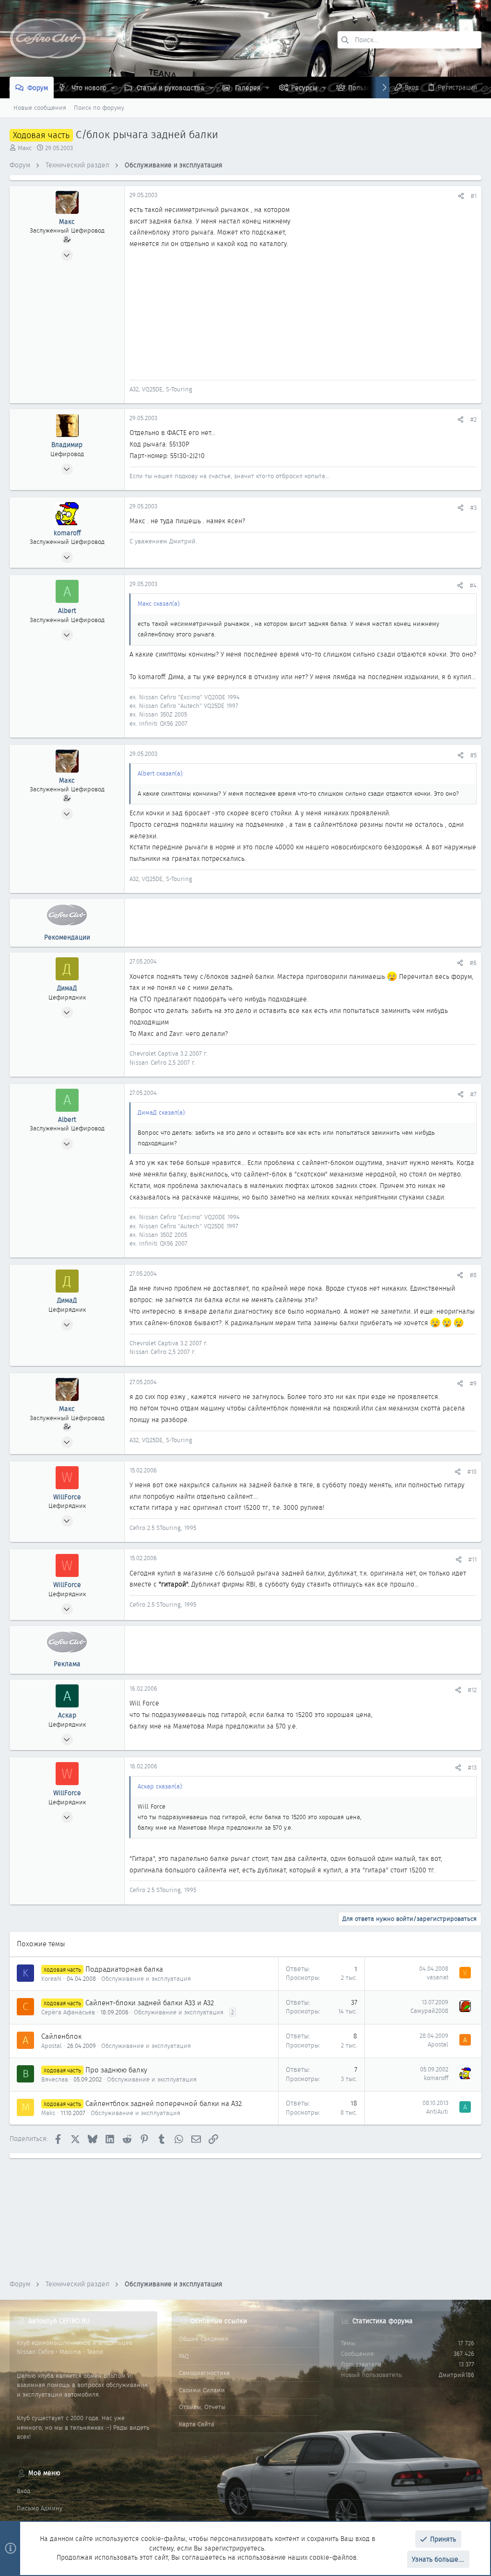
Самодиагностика (204, 2373)
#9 (473, 1383)
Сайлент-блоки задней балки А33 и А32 (150, 2003)
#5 (473, 755)
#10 (472, 1472)
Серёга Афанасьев (68, 2012)
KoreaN (51, 1979)
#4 (473, 585)
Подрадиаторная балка (124, 1969)
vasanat (438, 1977)
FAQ (184, 2356)
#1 (474, 196)
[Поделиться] (461, 196)
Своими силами (202, 2390)
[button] (113, 88)
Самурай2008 (429, 2011)
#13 (472, 1768)
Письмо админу (40, 2508)
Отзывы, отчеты (202, 2407)
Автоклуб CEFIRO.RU (59, 2321)
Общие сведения (204, 2339)
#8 (473, 1275)
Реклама (67, 1664)
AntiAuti (437, 2111)
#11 (473, 1559)
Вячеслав (55, 2079)
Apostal (52, 2046)
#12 (472, 1690)
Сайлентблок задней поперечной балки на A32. (164, 2104)
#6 (473, 963)
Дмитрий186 (456, 2375)
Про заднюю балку (116, 2070)
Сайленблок (61, 2036)
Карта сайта (197, 2424)
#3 (473, 508)
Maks (48, 2113)
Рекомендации (67, 937)
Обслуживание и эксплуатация (146, 1979)
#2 (473, 419)
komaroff (436, 2078)
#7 (473, 1094)
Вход (23, 2491)
